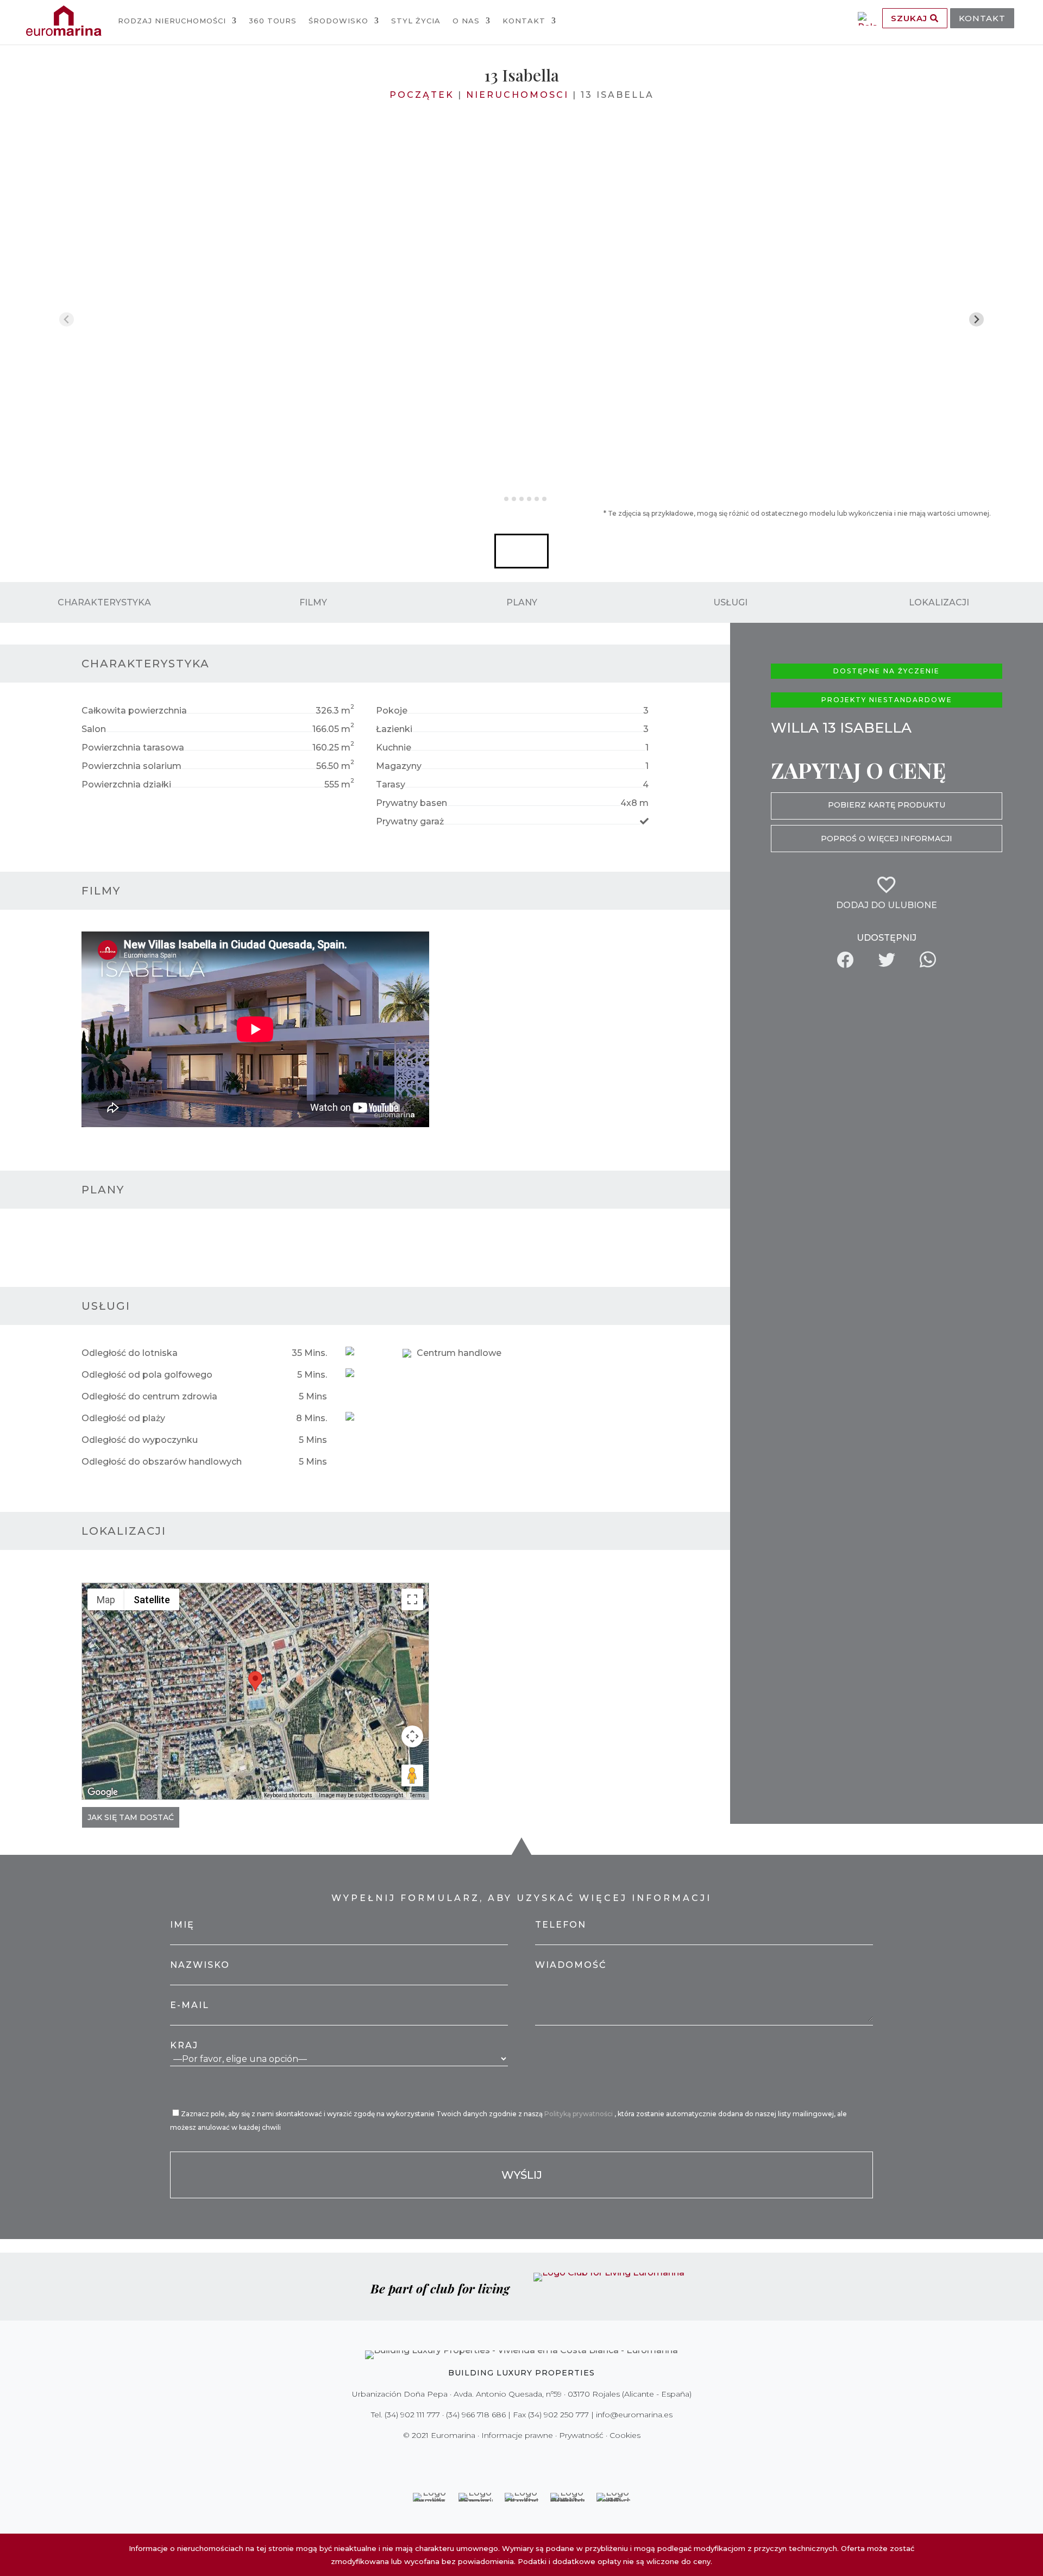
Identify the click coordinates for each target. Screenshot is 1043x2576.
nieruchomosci (517, 95)
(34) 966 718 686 (476, 2415)
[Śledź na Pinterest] (529, 2458)
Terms (417, 1795)
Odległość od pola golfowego (147, 1375)
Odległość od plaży (123, 1418)
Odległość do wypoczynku (140, 1440)
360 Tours (273, 21)
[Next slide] (976, 319)
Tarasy (391, 784)
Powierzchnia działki (126, 784)
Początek (422, 95)
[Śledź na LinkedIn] (560, 2458)
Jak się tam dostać (131, 1817)
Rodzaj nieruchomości (172, 21)
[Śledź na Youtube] (544, 2458)
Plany (522, 602)
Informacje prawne (517, 2435)
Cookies (625, 2435)
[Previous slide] (67, 319)
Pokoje (392, 711)
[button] (521, 551)
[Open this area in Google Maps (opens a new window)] (103, 1792)
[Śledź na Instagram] (514, 2458)
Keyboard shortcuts (288, 1795)
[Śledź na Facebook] (483, 2458)
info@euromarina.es (634, 2415)
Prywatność (581, 2435)
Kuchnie (394, 748)
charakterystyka (104, 602)
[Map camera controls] (412, 1736)
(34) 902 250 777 (558, 2415)
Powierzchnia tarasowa (133, 748)
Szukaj (910, 18)
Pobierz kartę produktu (887, 805)
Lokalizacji (939, 602)
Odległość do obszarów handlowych (162, 1462)
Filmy (313, 602)
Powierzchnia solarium (131, 766)
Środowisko (338, 21)
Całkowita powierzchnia (134, 711)
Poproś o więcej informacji (887, 839)
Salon (94, 729)
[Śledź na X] (499, 2458)
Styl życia (416, 21)
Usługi (730, 602)
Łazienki (394, 729)
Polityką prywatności (579, 2114)
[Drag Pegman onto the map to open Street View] (412, 1775)
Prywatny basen (411, 803)
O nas (466, 21)
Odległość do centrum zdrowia (149, 1396)
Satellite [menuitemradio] (152, 1600)
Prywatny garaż (410, 821)
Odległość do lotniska (130, 1353)
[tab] (498, 499)
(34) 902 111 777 (412, 2415)
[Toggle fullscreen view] (412, 1599)
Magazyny (399, 766)
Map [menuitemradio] (106, 1600)
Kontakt (524, 21)
